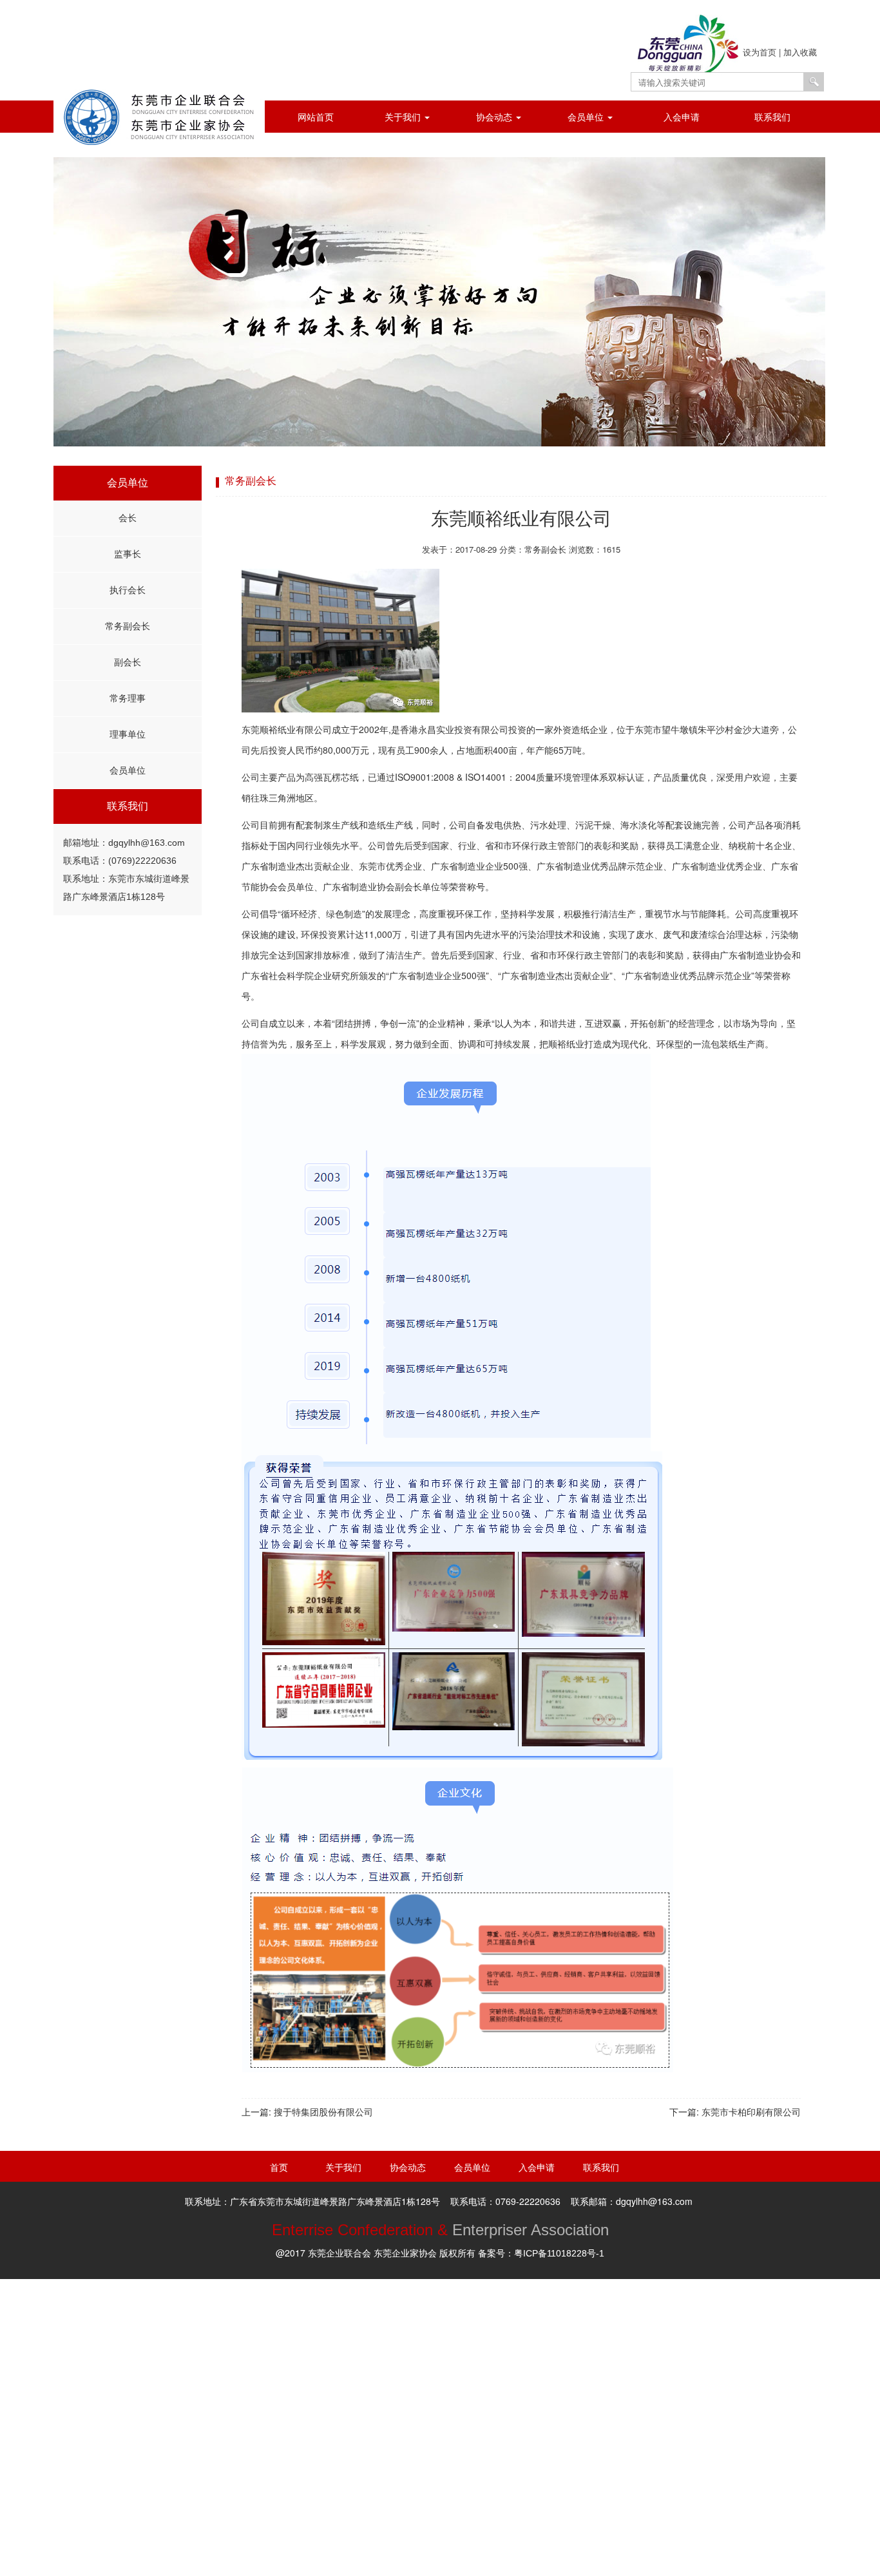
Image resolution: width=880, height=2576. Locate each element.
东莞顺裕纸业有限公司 (521, 519)
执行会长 (128, 590)
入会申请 (682, 117)
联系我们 (772, 117)
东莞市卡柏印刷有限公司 (751, 2112)
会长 (128, 518)
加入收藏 (800, 52)
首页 (279, 2168)
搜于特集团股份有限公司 (323, 2112)
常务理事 (128, 698)
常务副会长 (128, 626)
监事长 (128, 554)
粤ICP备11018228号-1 (559, 2253)
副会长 (128, 662)
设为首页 (760, 52)
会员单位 (587, 117)
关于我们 (404, 117)
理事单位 (128, 734)
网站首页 (316, 117)
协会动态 (495, 117)
